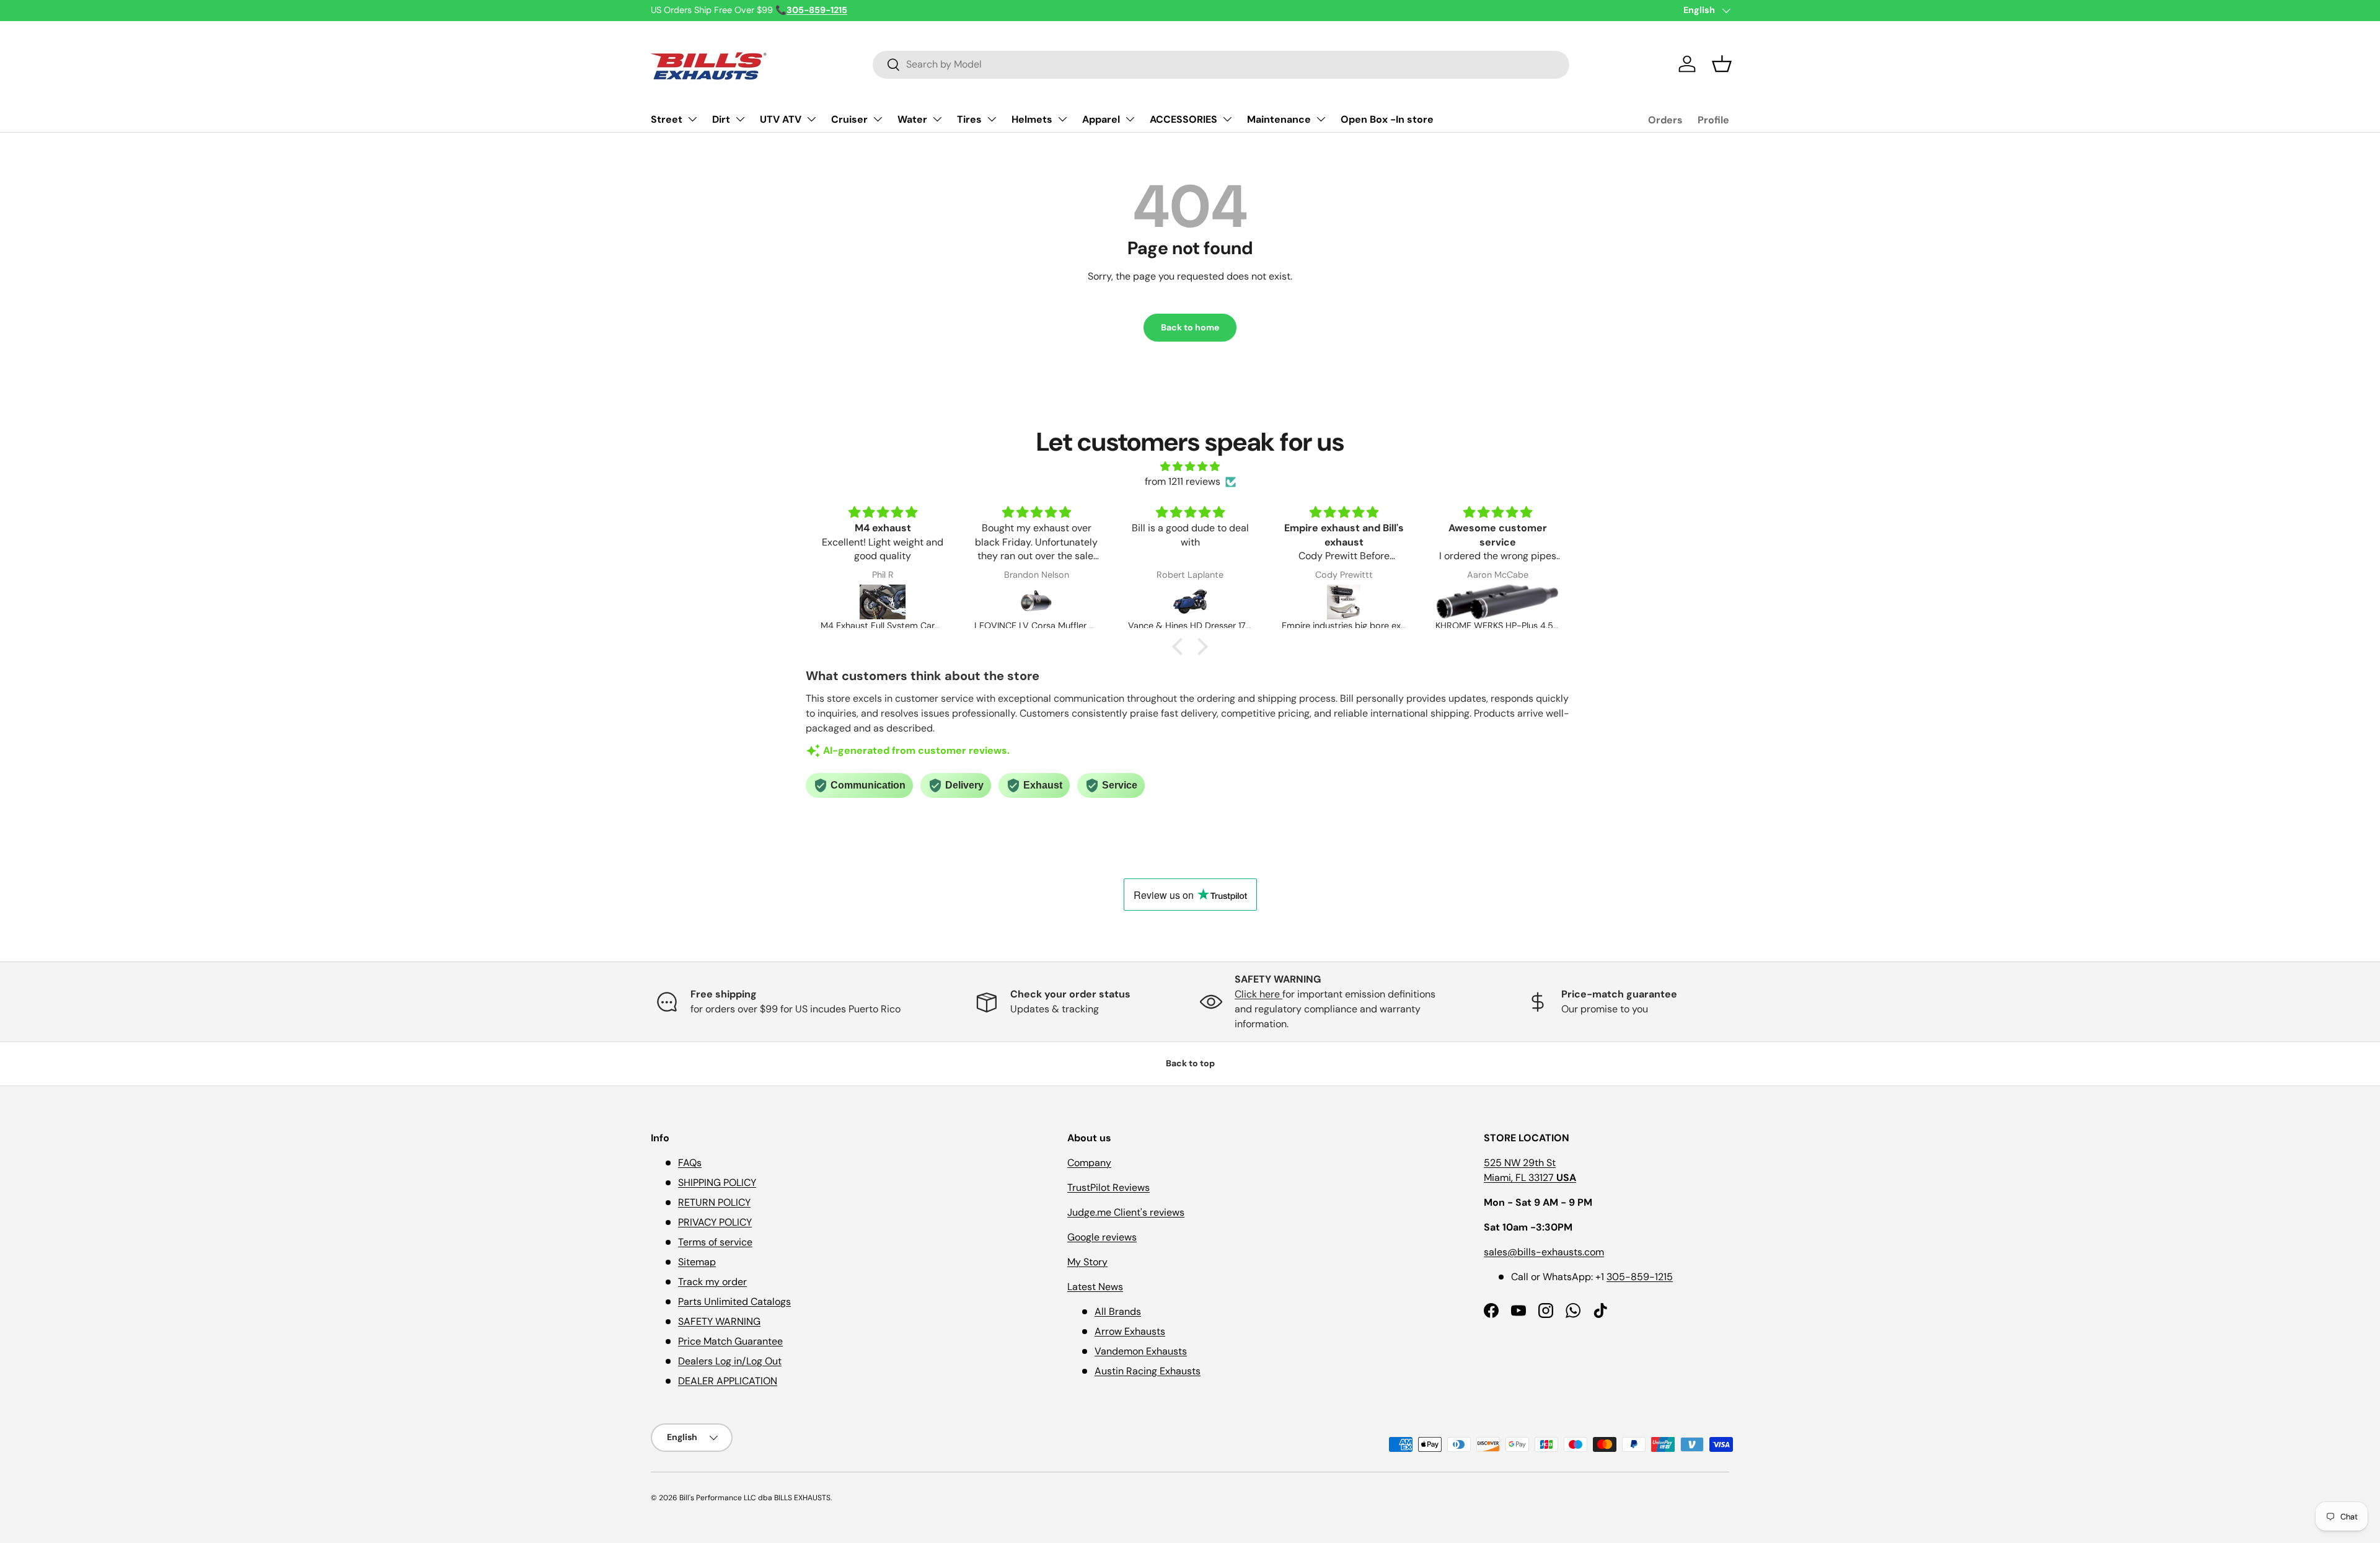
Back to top (1190, 1063)
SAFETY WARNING (719, 1321)
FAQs (690, 1163)
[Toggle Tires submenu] (992, 119)
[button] (1722, 64)
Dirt (721, 119)
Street (667, 119)
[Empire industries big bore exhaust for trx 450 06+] (1344, 602)
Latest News (1095, 1287)
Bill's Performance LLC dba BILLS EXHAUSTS (755, 1498)
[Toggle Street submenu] (692, 119)
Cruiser (849, 119)
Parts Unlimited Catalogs (734, 1302)
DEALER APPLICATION (728, 1381)
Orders (1665, 120)
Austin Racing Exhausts (1148, 1371)
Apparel (1101, 119)
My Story (1087, 1262)
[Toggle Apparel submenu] (1130, 119)
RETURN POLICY (714, 1202)
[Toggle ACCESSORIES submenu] (1227, 119)
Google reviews (1102, 1237)
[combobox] (1221, 64)
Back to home (1190, 327)
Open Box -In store (1387, 119)
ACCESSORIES (1183, 119)
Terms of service (715, 1242)
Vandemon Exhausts (1141, 1351)
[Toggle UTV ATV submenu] (811, 119)
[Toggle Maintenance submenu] (1321, 119)
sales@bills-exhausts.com (1544, 1252)
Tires (969, 119)
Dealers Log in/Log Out (730, 1361)
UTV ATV (781, 119)
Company (1089, 1163)
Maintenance (1279, 119)
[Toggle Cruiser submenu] (878, 119)
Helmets (1032, 119)
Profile (1713, 120)
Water (912, 119)
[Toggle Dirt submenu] (740, 119)
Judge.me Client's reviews (1126, 1212)
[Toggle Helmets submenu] (1062, 119)
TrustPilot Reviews (1108, 1187)
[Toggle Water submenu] (937, 119)
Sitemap (697, 1262)
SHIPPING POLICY (717, 1183)
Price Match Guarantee (730, 1341)
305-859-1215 (1640, 1277)
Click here (1258, 994)
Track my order (712, 1282)
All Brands (1118, 1311)
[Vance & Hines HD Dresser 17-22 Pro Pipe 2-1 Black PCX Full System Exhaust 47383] (1190, 602)
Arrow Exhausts (1130, 1331)
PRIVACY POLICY (715, 1222)
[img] (1190, 466)
